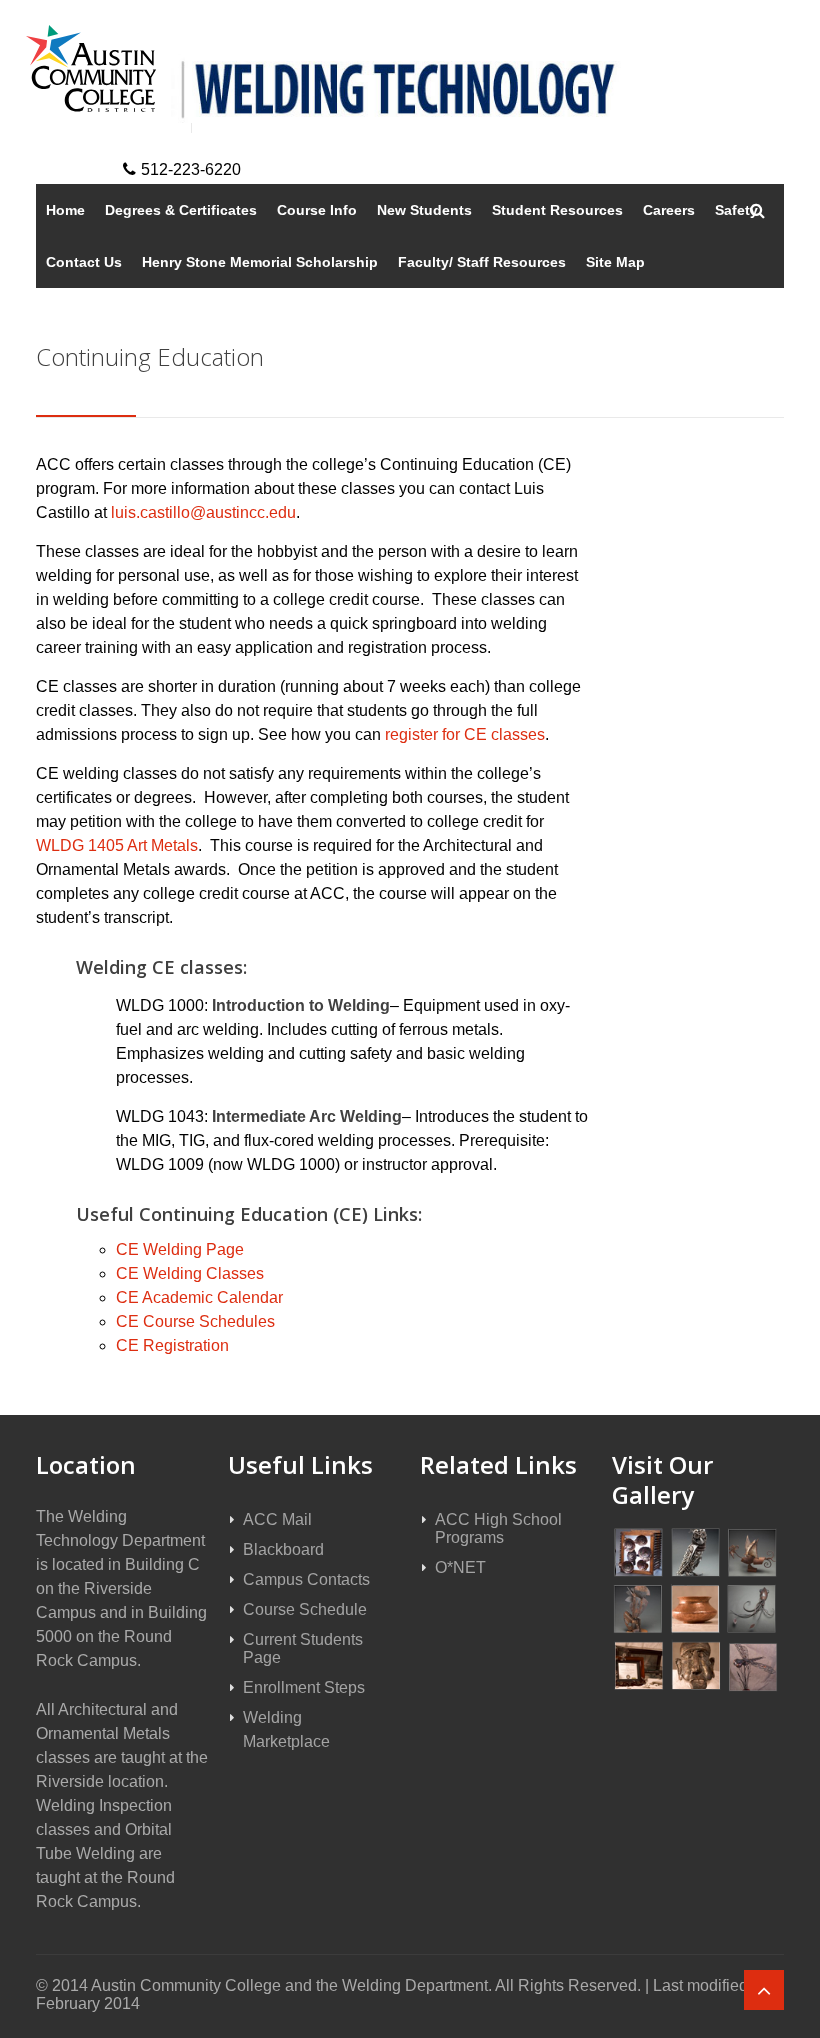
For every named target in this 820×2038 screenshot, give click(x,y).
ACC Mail (277, 1519)
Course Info (317, 210)
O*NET (460, 1567)
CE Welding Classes (190, 1273)
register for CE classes (465, 734)
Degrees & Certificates (181, 210)
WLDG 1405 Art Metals (117, 845)
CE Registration (172, 1345)
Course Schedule (305, 1609)
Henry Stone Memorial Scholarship (260, 262)
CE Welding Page (180, 1249)
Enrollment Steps (304, 1687)
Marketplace (286, 1741)
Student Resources (557, 210)
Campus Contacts (306, 1579)
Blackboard (283, 1549)
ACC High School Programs (498, 1528)
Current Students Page (303, 1648)
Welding (272, 1717)
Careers (669, 210)
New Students (424, 210)
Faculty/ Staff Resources (482, 262)
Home (65, 210)
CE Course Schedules (195, 1321)
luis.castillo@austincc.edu (203, 512)
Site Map (615, 262)
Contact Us (84, 262)
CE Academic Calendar (199, 1297)
